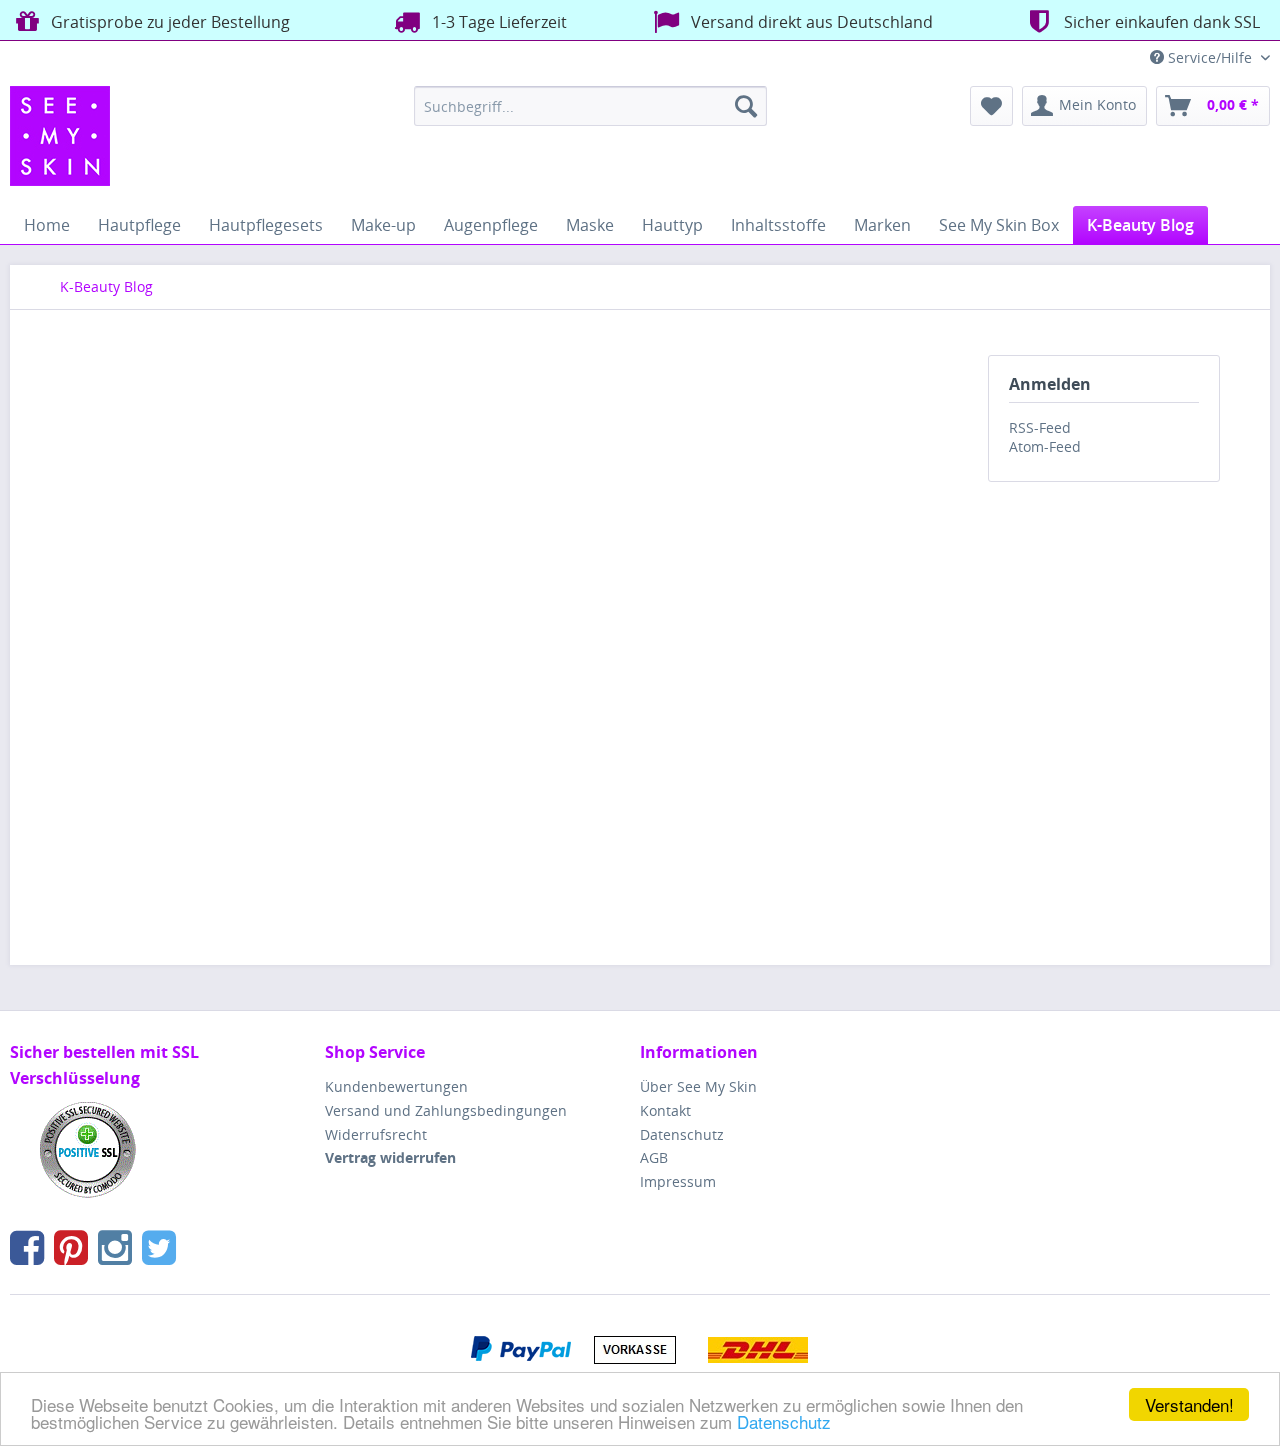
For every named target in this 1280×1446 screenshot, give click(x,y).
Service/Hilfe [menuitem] (1210, 57)
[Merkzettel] (991, 106)
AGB (654, 1157)
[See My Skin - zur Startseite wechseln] (60, 136)
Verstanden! (1189, 1404)
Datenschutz (784, 1421)
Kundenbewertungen (396, 1086)
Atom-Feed (1045, 446)
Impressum (678, 1181)
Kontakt (665, 1110)
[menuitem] (590, 106)
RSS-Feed (1040, 427)
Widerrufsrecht (376, 1134)
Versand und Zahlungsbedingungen (446, 1110)
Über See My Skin (698, 1086)
